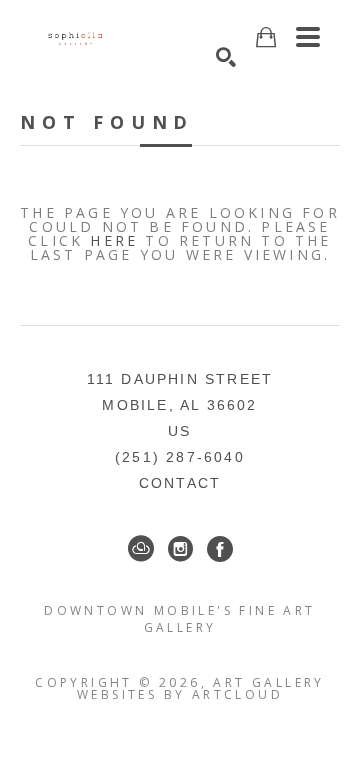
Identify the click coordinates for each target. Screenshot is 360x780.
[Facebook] (220, 549)
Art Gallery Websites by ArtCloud (201, 688)
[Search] (226, 57)
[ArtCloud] (141, 549)
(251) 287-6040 (180, 457)
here (114, 240)
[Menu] (308, 37)
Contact (180, 483)
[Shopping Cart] (266, 37)
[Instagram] (180, 549)
